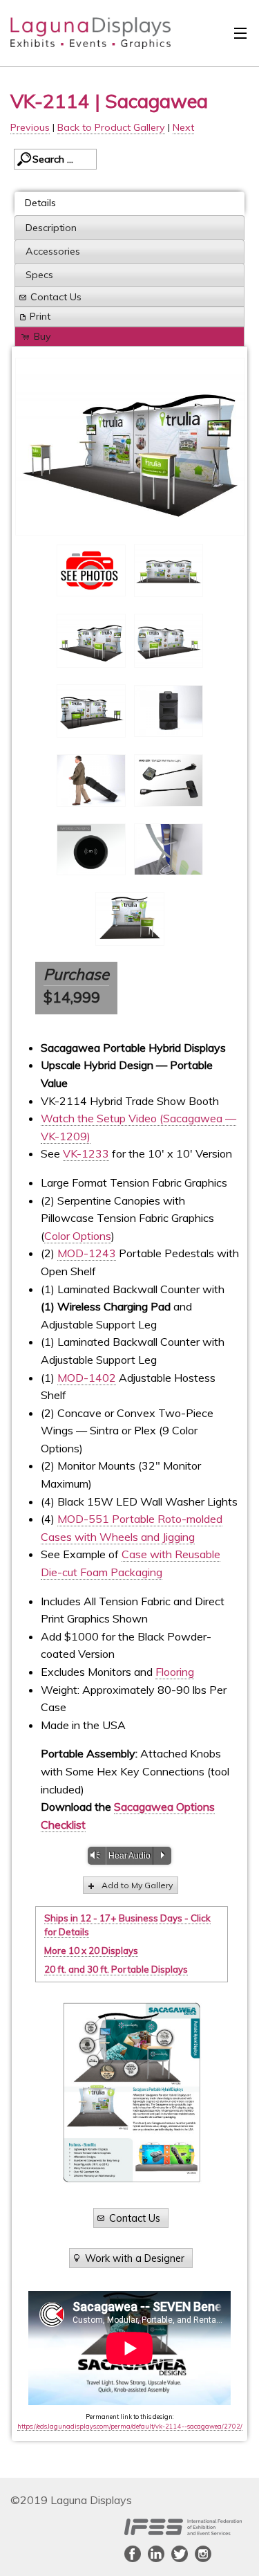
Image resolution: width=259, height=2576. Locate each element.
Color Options (78, 1236)
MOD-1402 (87, 1378)
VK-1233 (86, 1153)
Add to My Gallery (137, 1885)
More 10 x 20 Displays (91, 1951)
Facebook (133, 2554)
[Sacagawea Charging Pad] (91, 850)
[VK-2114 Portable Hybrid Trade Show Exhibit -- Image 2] (130, 447)
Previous (30, 127)
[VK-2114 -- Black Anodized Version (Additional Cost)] (91, 711)
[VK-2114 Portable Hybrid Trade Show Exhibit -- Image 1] (169, 571)
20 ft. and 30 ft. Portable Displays (116, 1969)
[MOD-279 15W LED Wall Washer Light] (169, 780)
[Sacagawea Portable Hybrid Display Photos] (91, 570)
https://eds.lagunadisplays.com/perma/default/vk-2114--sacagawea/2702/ (130, 2426)
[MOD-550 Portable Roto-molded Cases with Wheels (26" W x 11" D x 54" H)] (169, 711)
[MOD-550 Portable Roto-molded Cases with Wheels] (91, 780)
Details (40, 203)
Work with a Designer (135, 2258)
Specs (39, 275)
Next (183, 127)
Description (51, 228)
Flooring (175, 1672)
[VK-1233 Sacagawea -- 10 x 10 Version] (130, 919)
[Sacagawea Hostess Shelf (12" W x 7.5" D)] (169, 850)
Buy (42, 336)
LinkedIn (156, 2554)
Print (40, 316)
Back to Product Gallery (111, 127)
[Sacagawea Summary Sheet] (132, 2092)
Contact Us (56, 297)
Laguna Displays (84, 37)
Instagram (203, 2554)
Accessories (53, 251)
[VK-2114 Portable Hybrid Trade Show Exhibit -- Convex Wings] (169, 641)
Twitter (180, 2554)
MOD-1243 (87, 1253)
